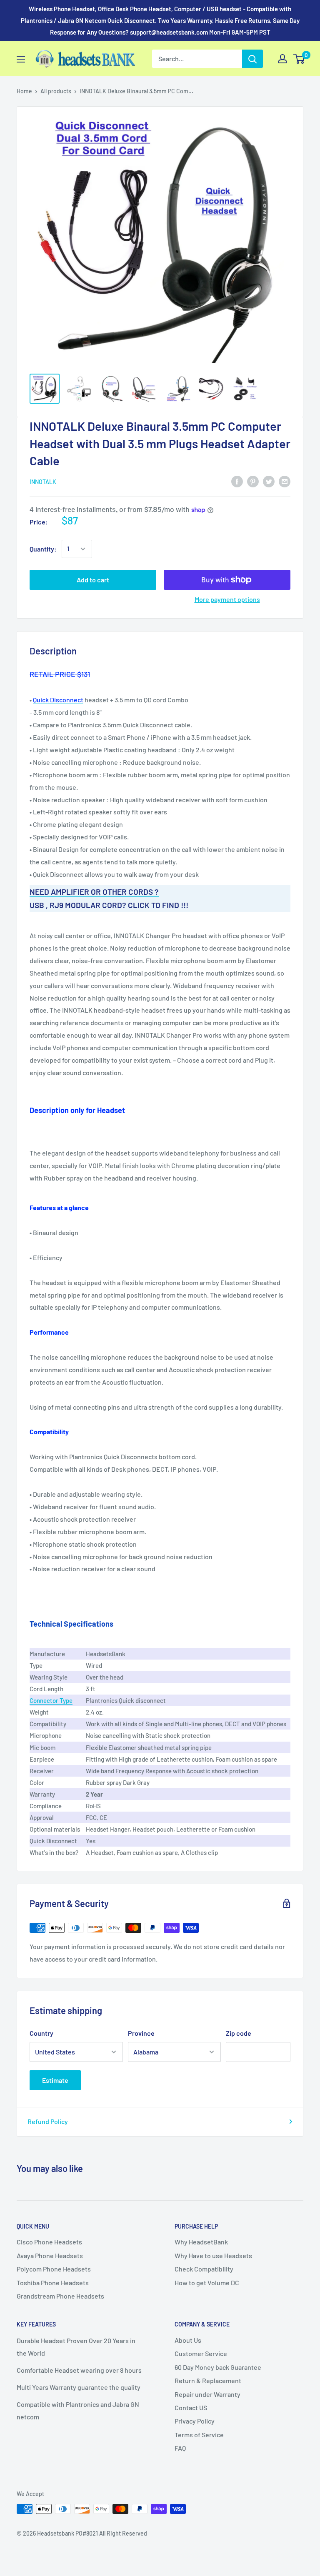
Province (141, 2033)
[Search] (252, 59)
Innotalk (43, 482)
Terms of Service (199, 2435)
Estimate (55, 2080)
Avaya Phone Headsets (50, 2255)
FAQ (180, 2448)
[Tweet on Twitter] (269, 481)
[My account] (282, 59)
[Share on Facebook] (237, 481)
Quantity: (43, 549)
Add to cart (93, 580)
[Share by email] (285, 481)
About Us (188, 2340)
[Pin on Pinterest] (253, 481)
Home (24, 91)
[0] (299, 59)
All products (56, 91)
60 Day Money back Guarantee (218, 2367)
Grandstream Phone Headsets (60, 2296)
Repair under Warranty (207, 2394)
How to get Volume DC (207, 2283)
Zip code (239, 2033)
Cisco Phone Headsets (49, 2242)
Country (41, 2033)
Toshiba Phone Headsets (53, 2283)
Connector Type (51, 1700)
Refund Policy (48, 2121)
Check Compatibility (204, 2269)
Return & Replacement (208, 2380)
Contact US (191, 2408)
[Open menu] (21, 59)
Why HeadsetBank (201, 2242)
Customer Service (201, 2353)
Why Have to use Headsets (213, 2255)
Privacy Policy (195, 2421)
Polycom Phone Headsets (54, 2269)
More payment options (227, 599)
